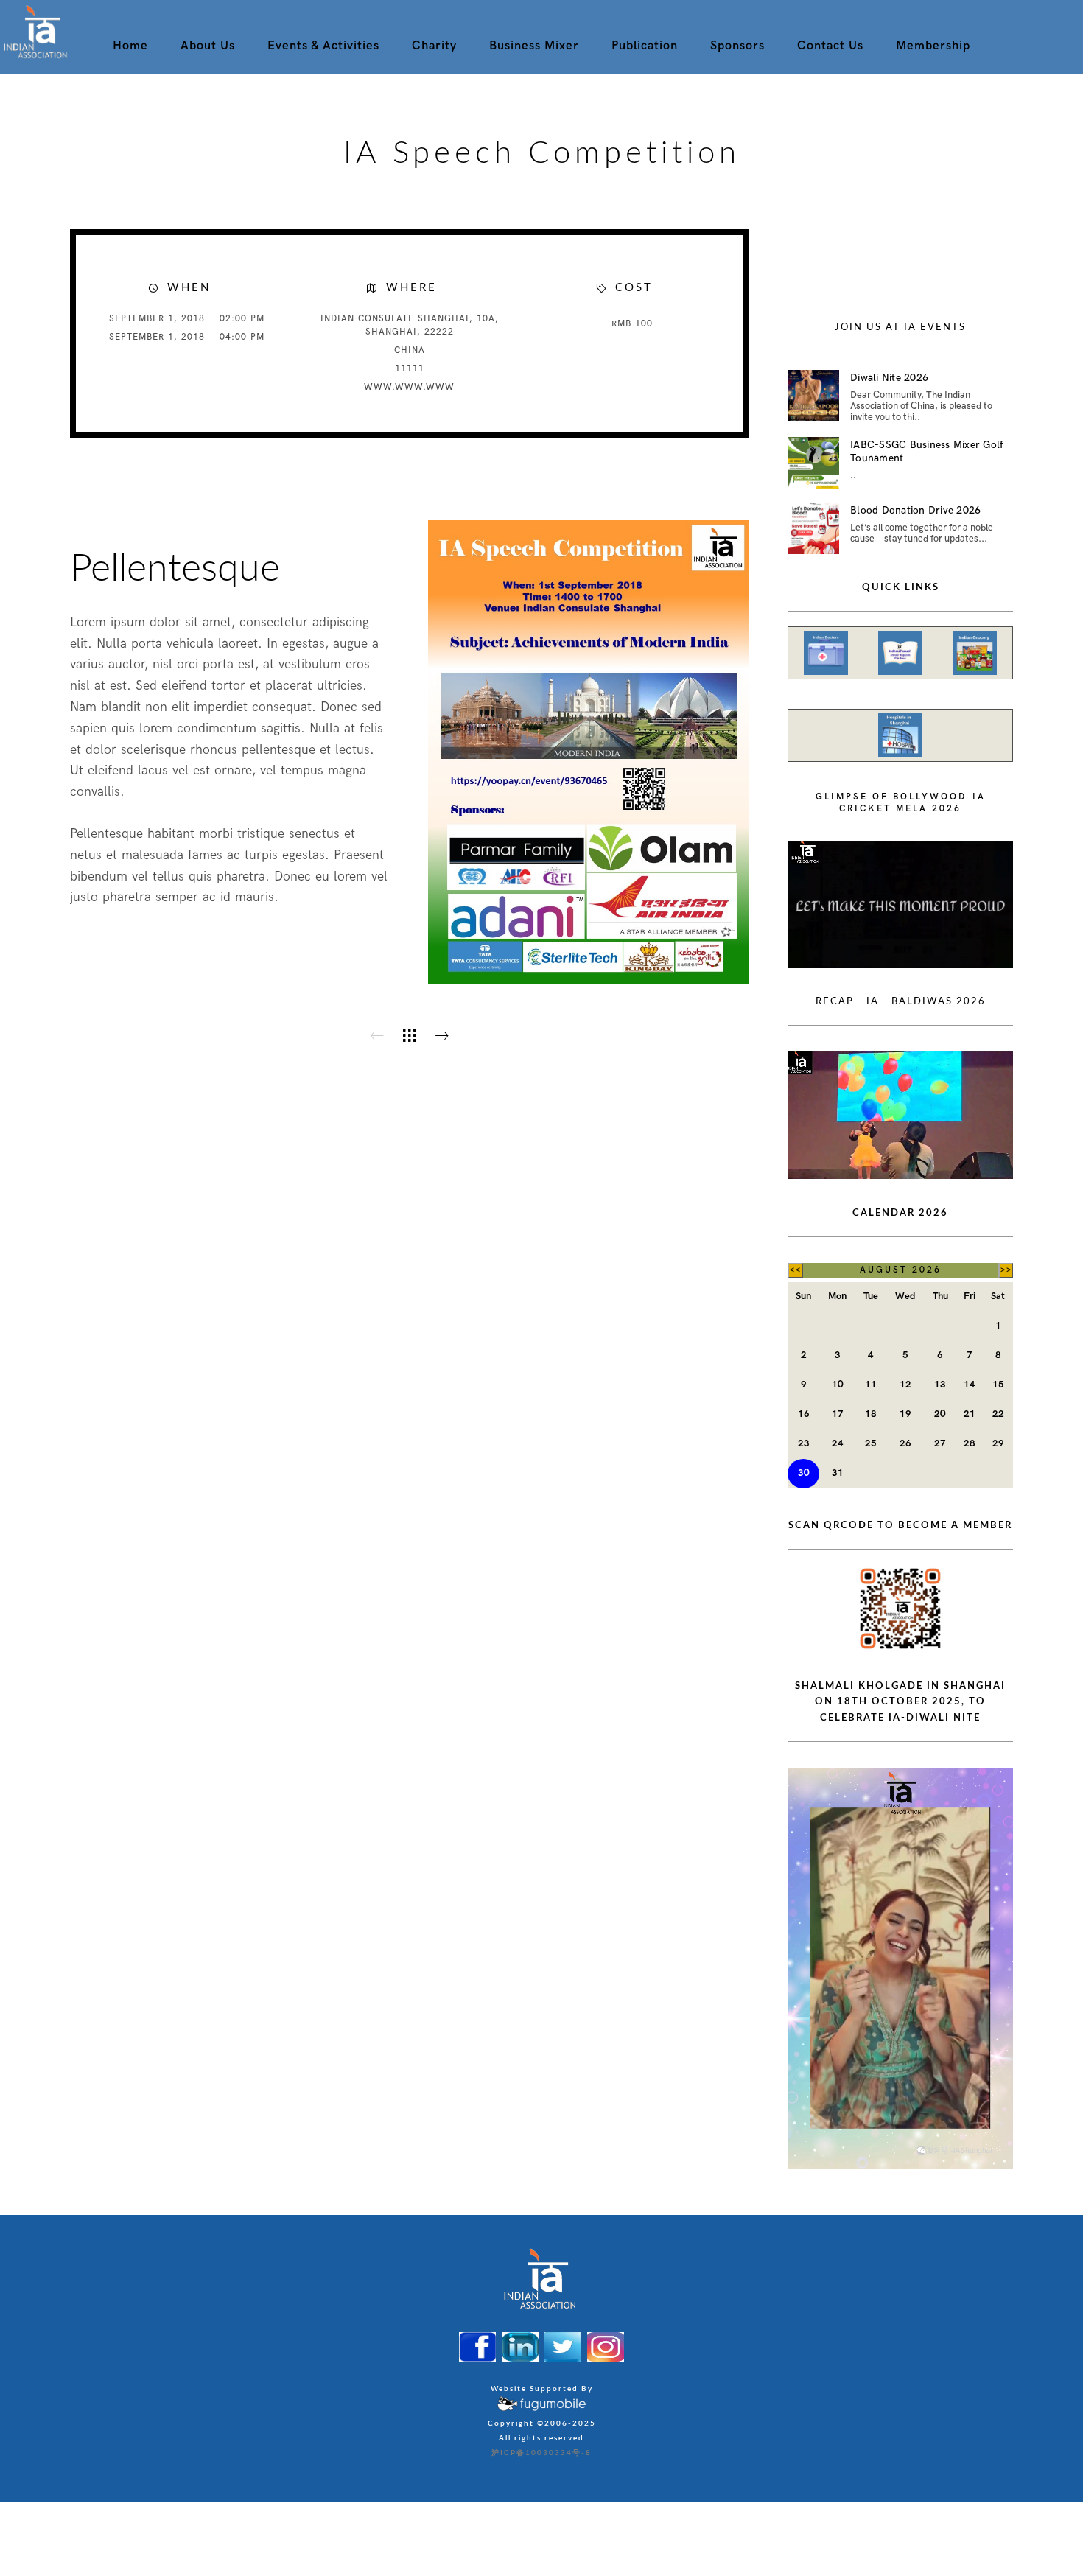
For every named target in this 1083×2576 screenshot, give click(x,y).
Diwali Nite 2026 (889, 378)
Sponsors (737, 46)
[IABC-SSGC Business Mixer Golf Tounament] (813, 463)
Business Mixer (534, 46)
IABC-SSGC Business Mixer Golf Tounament (927, 451)
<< (795, 1270)
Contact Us (830, 46)
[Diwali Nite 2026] (813, 396)
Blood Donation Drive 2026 (915, 510)
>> (1006, 1270)
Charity (434, 46)
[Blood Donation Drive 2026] (813, 528)
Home (130, 46)
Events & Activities (323, 46)
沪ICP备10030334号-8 (541, 2453)
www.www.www (409, 387)
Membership (933, 46)
